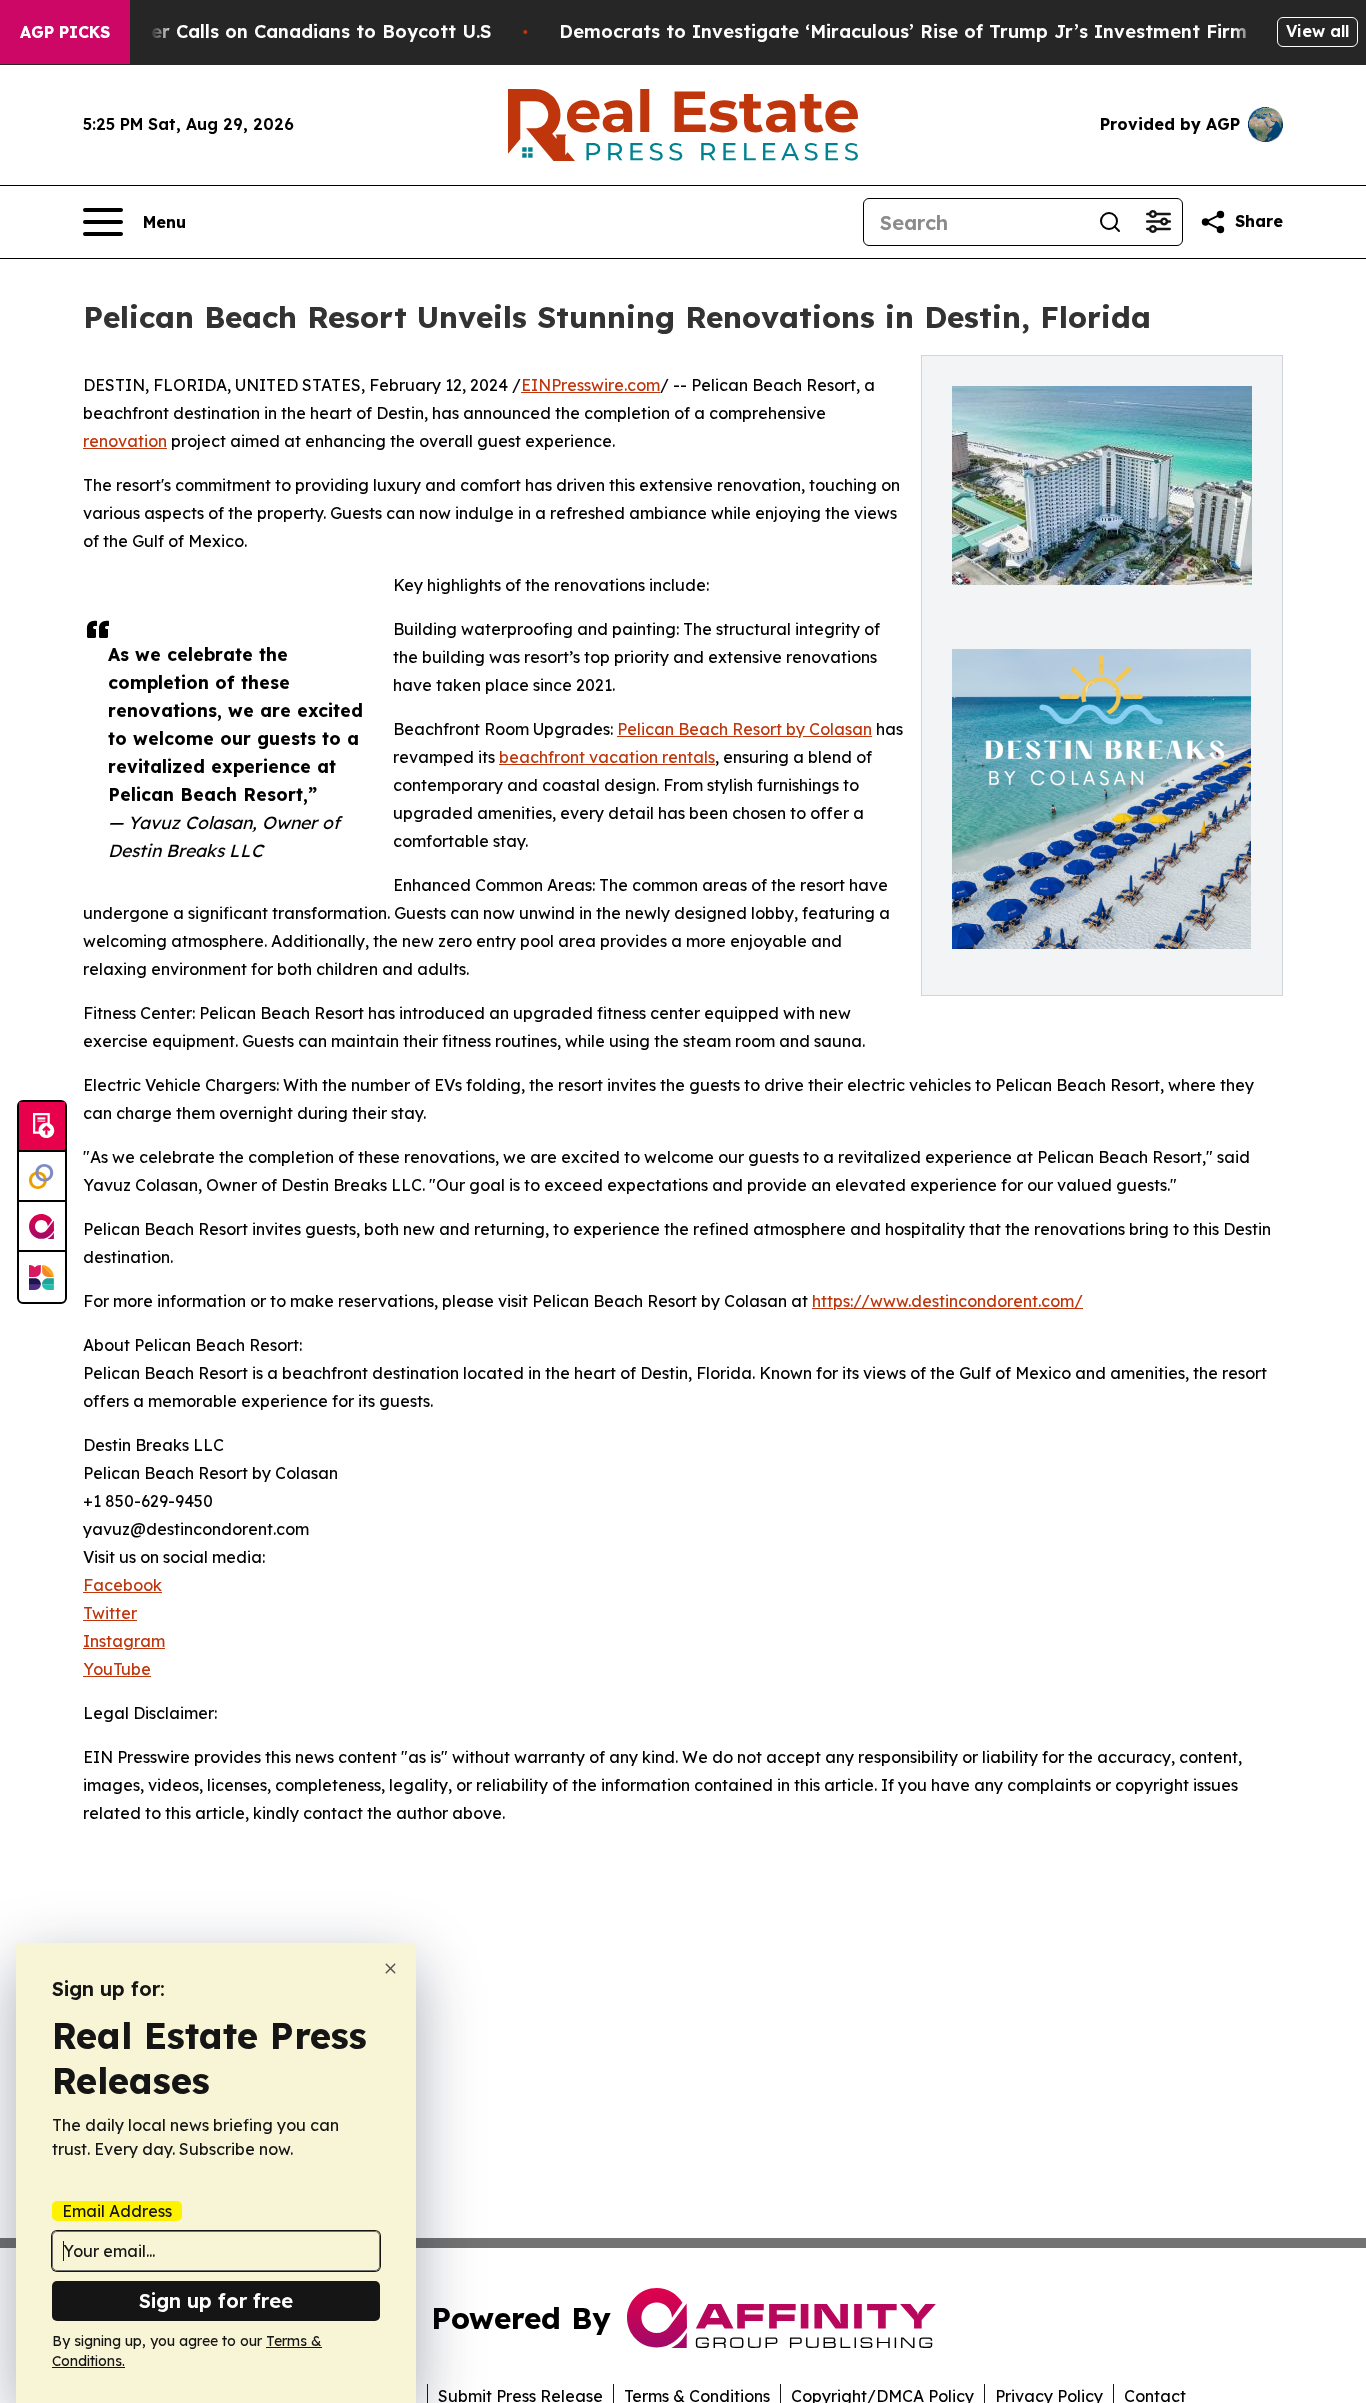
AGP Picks (65, 32)
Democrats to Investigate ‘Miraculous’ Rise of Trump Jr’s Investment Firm (903, 31)
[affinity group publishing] (42, 1227)
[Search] (1110, 222)
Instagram (124, 1641)
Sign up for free (216, 2300)
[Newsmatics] (42, 1277)
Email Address (117, 2211)
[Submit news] (42, 1127)
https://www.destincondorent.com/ (947, 1301)
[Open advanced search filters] (1158, 222)
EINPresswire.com (590, 385)
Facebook (122, 1585)
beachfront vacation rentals (607, 757)
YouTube (117, 1669)
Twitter (110, 1613)
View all (1317, 31)
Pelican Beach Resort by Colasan (744, 729)
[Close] (390, 1968)
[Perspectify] (42, 1177)
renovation (125, 441)
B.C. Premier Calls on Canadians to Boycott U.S (275, 31)
